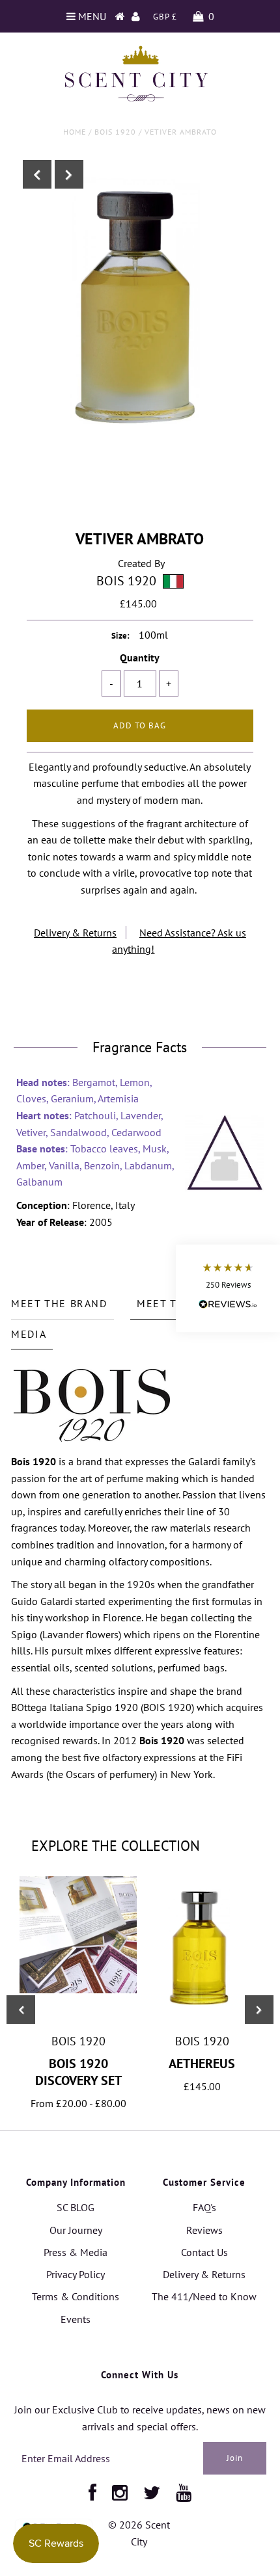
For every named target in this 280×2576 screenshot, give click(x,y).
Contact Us (204, 2252)
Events (76, 2319)
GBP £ (165, 17)
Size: (120, 636)
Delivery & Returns (75, 933)
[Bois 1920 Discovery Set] (78, 1989)
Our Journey (76, 2230)
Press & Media (76, 2252)
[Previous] (37, 174)
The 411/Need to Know (204, 2296)
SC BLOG (76, 2207)
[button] (228, 1288)
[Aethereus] (202, 2017)
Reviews (204, 2230)
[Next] (69, 174)
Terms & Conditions (76, 2296)
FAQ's (204, 2207)
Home (75, 132)
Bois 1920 (115, 132)
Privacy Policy (76, 2274)
